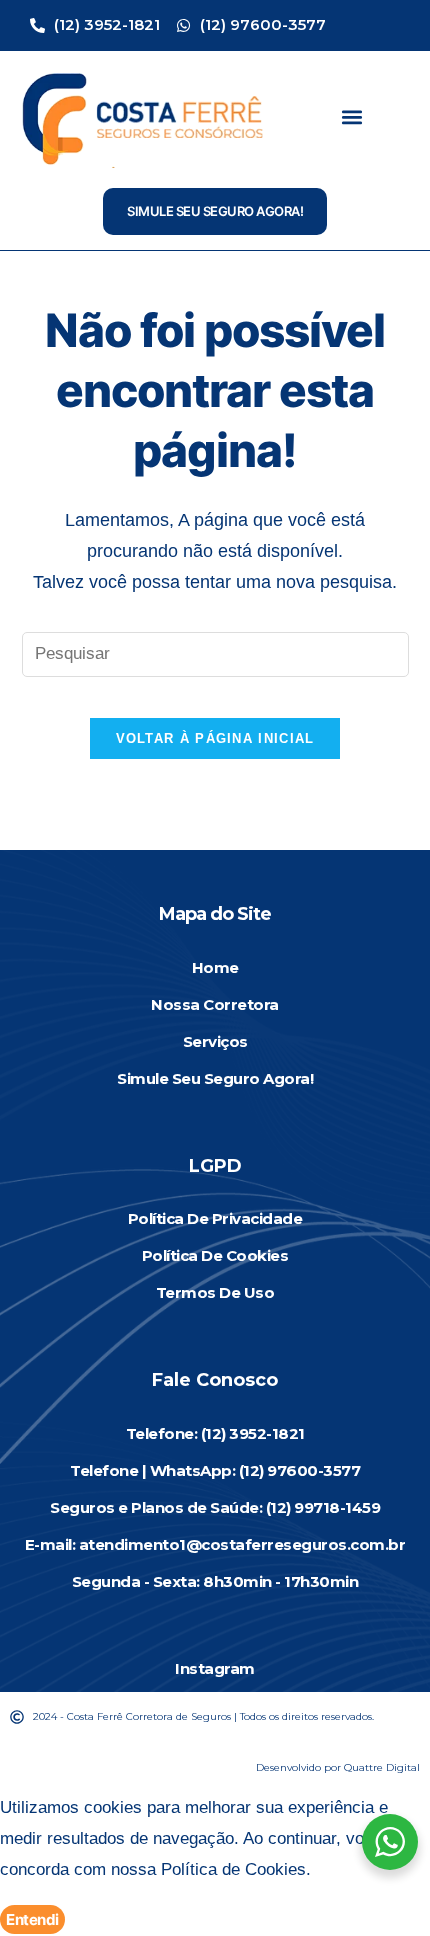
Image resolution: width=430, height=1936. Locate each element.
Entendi (32, 1919)
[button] (351, 116)
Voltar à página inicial (215, 738)
